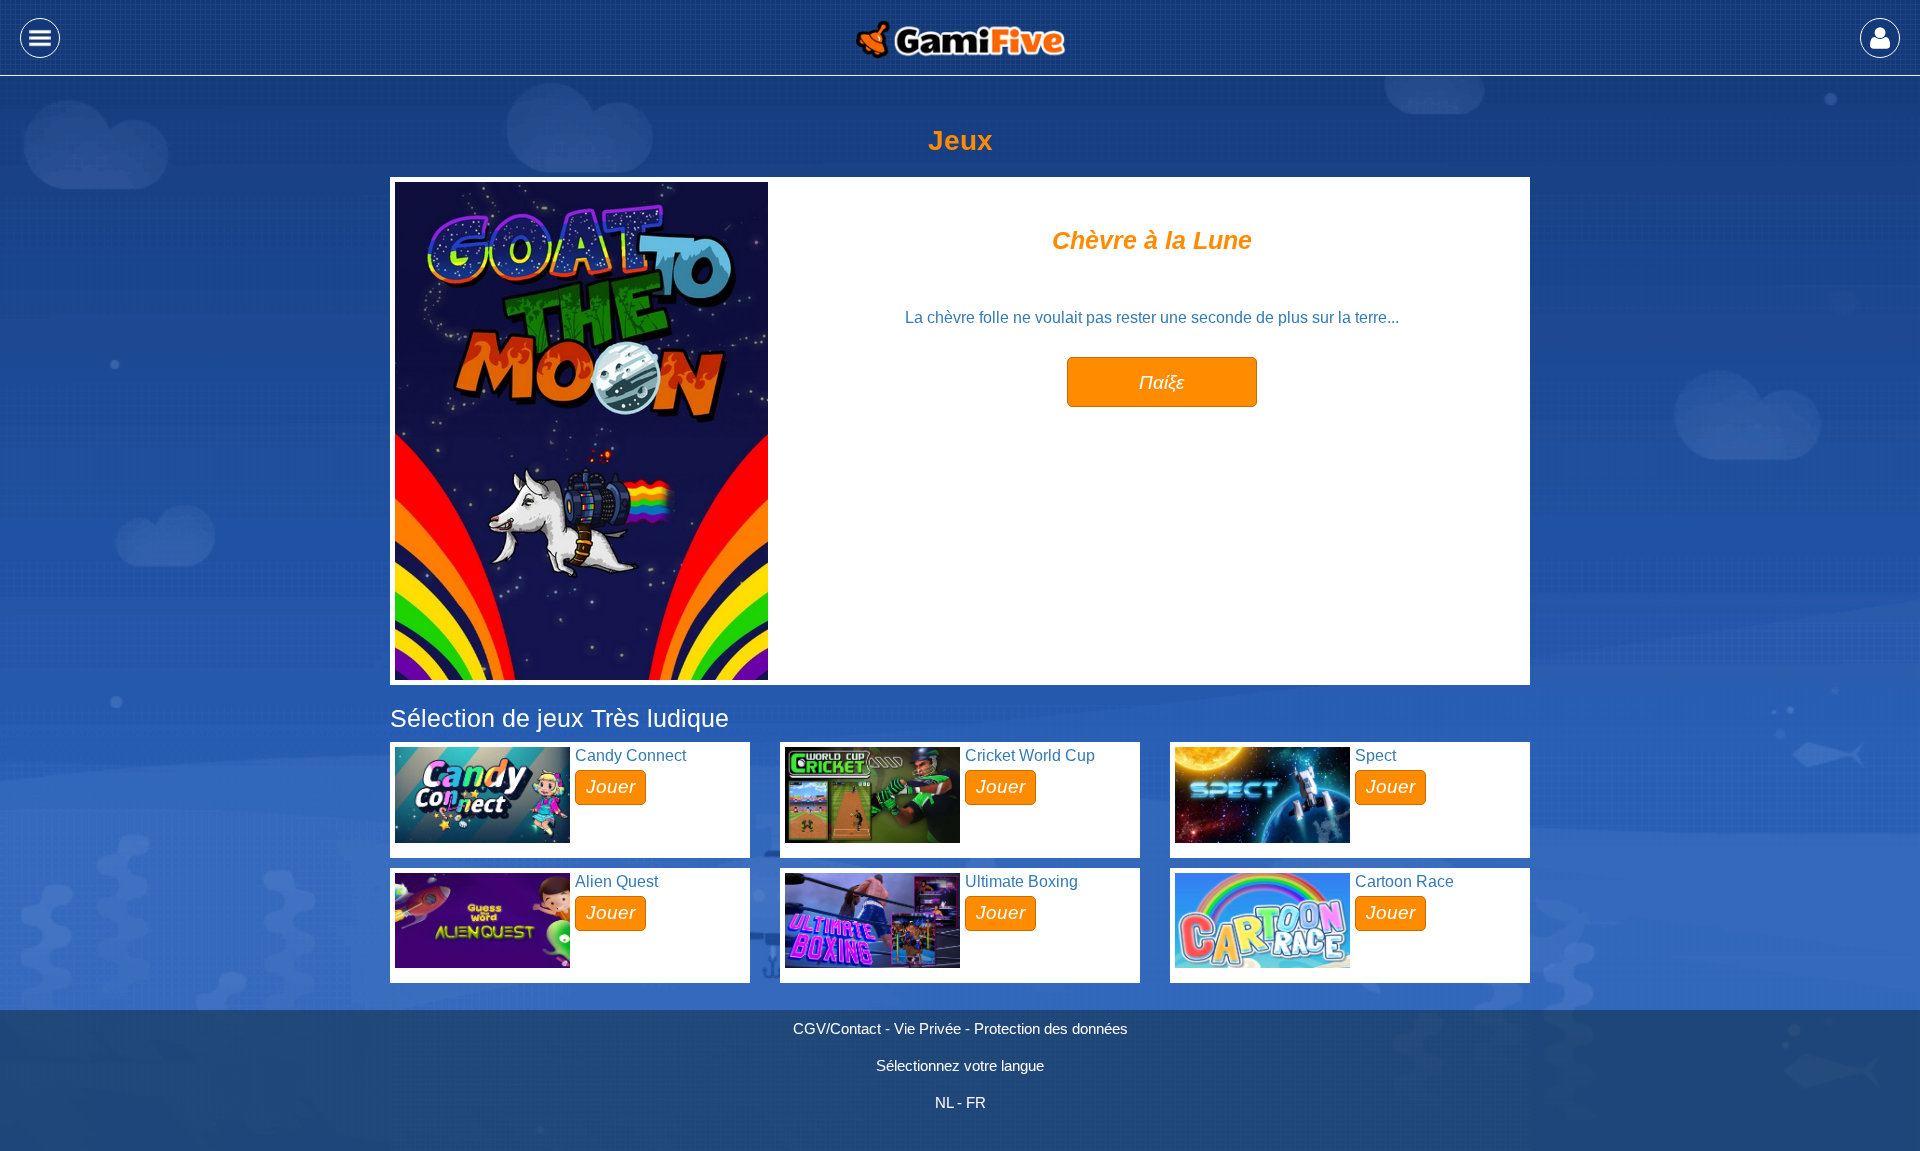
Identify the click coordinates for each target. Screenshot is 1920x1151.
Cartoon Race (1404, 881)
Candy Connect (630, 755)
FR (976, 1102)
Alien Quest (616, 881)
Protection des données (1051, 1028)
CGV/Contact (837, 1028)
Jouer (610, 786)
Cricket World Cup (1030, 755)
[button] (40, 38)
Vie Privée (927, 1028)
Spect (1375, 755)
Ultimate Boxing (1021, 881)
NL (944, 1102)
